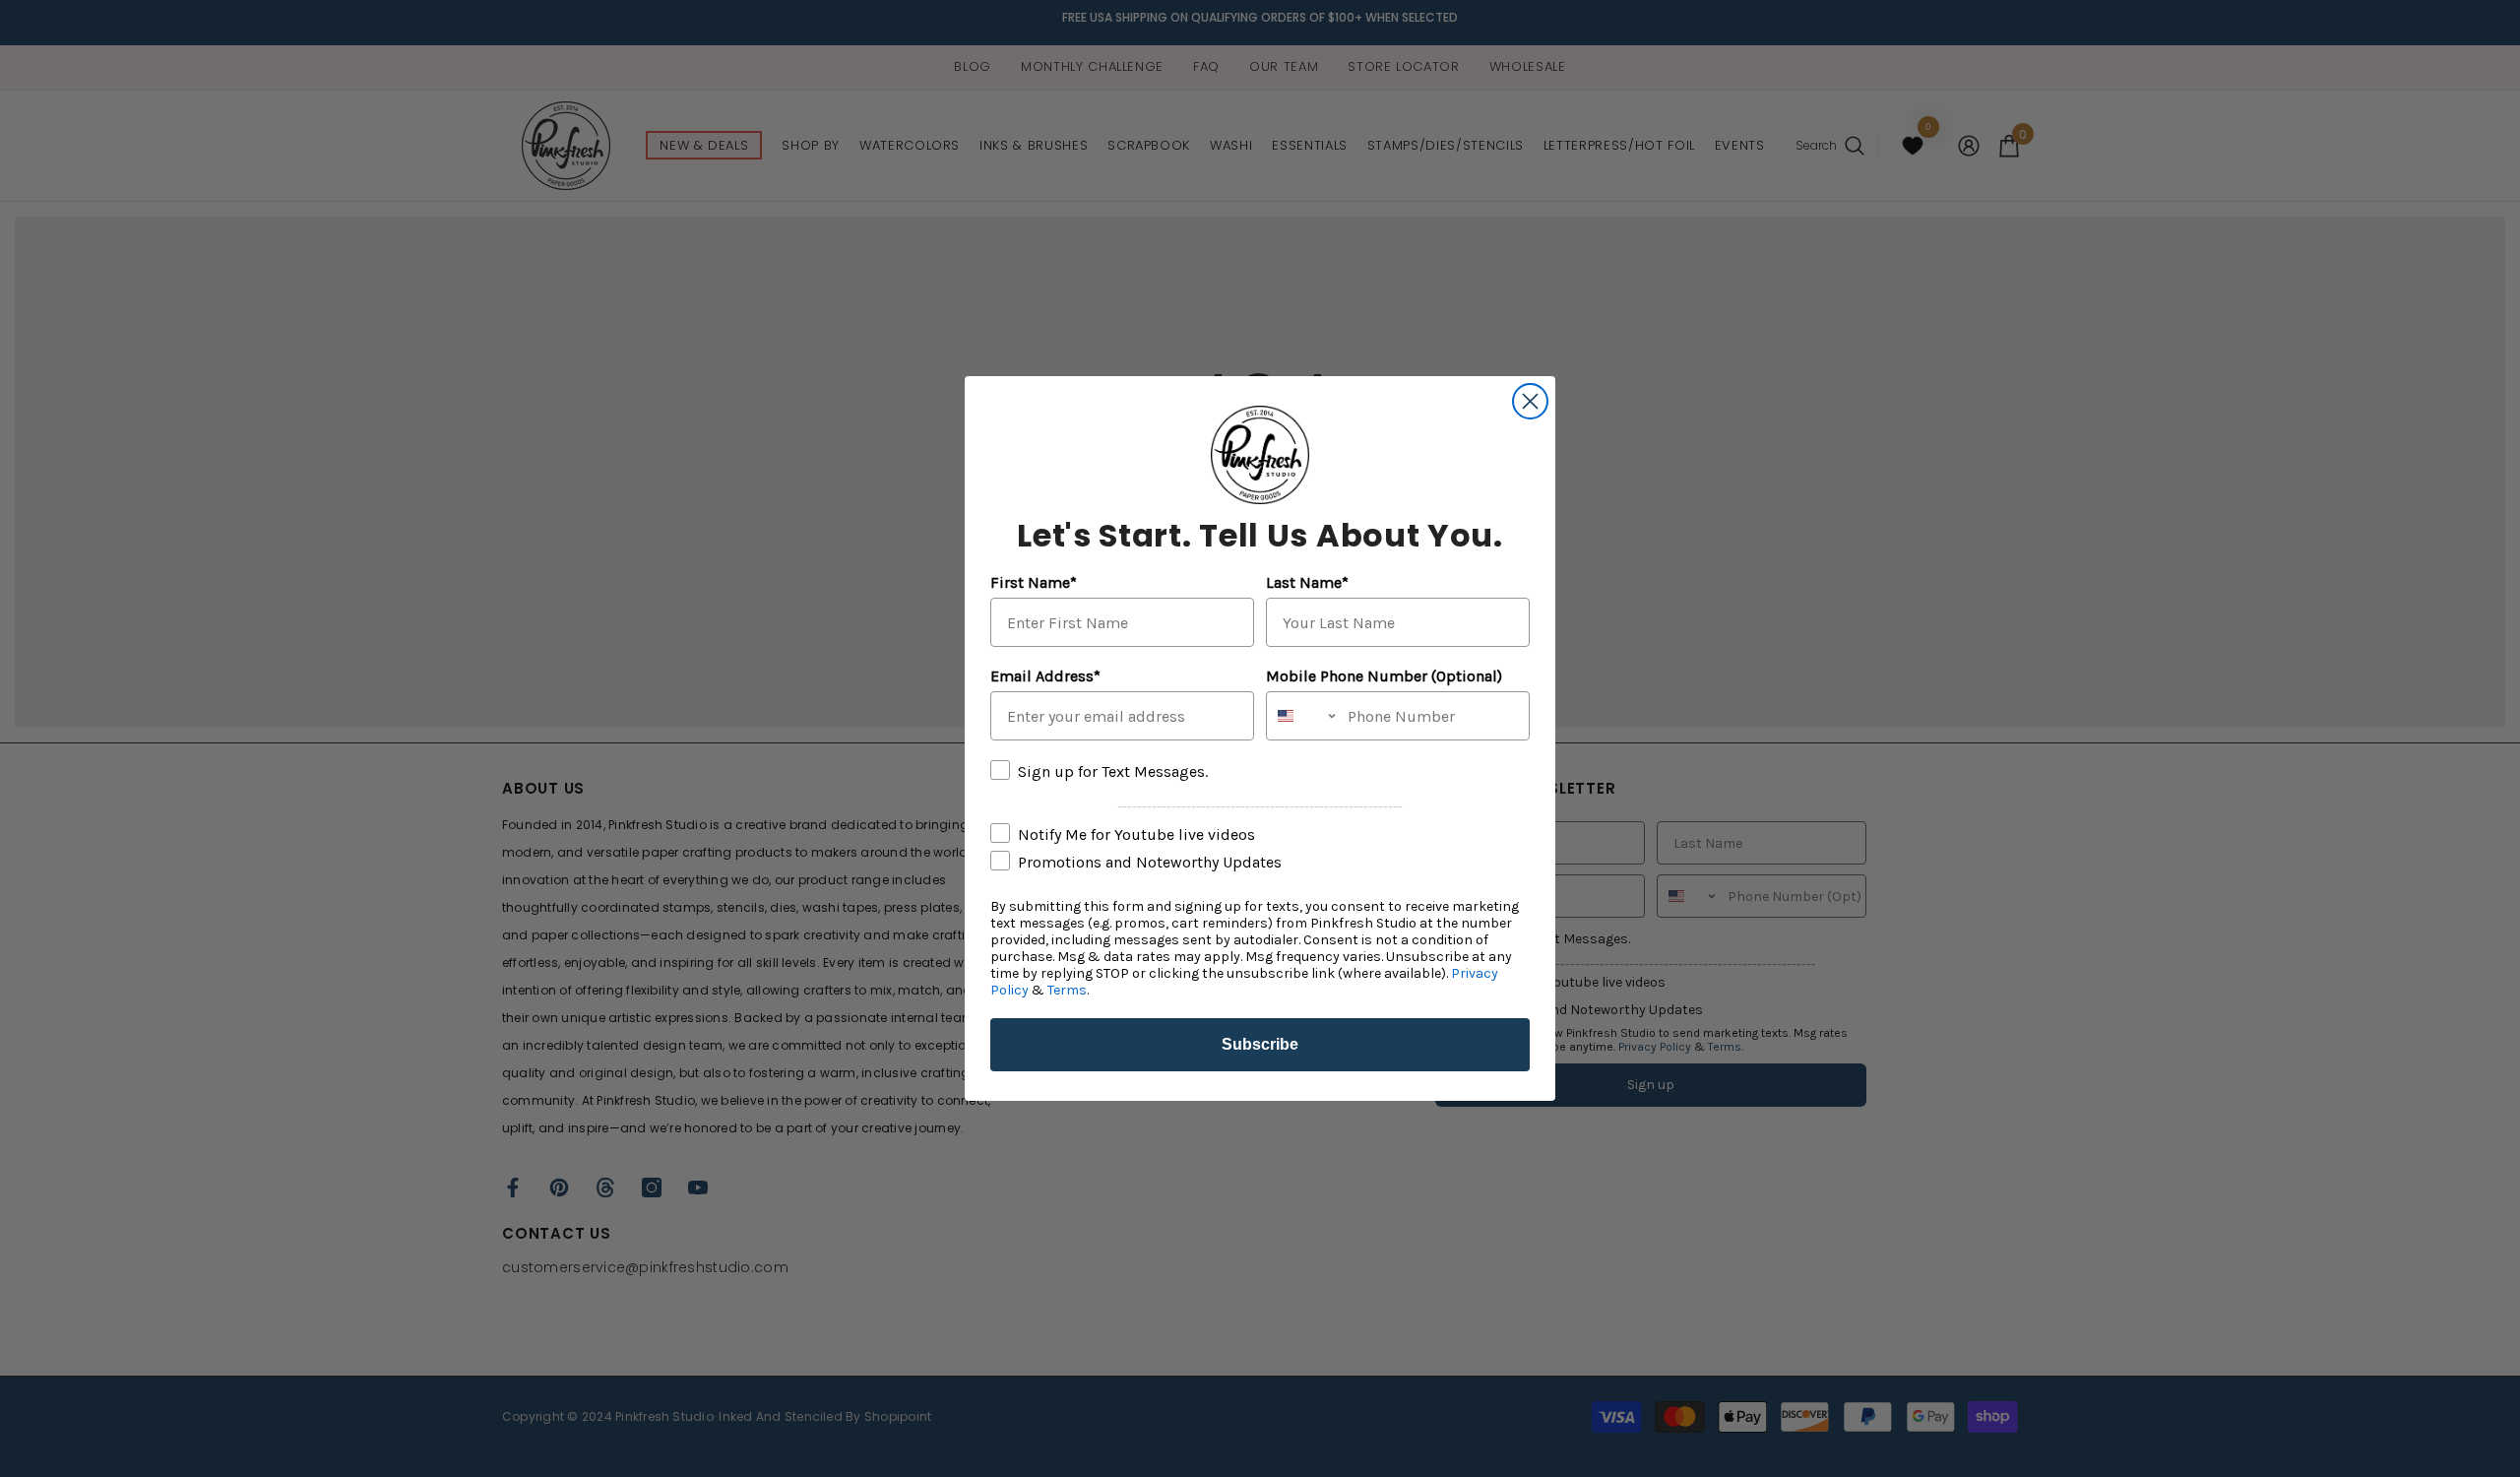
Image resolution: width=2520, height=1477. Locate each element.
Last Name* (1307, 582)
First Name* (1034, 582)
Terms (1067, 990)
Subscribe (1260, 1044)
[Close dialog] (1530, 401)
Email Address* (1045, 676)
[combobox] (1302, 716)
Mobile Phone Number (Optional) (1384, 676)
